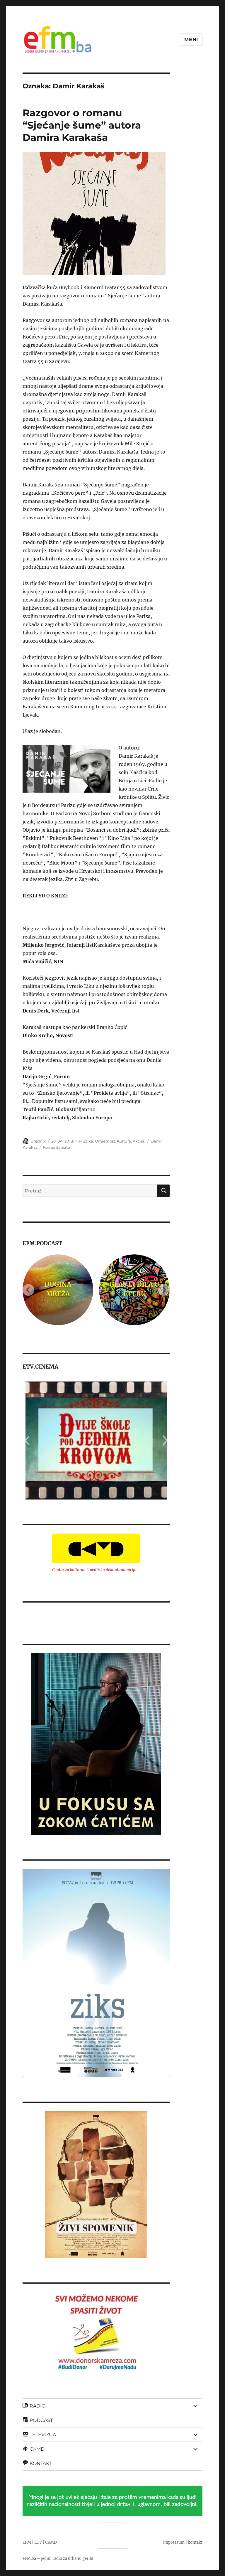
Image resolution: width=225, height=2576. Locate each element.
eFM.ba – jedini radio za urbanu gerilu (58, 2559)
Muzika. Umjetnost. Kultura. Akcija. (112, 1141)
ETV (38, 2542)
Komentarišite (56, 1147)
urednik (38, 1141)
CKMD (51, 2542)
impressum (174, 2542)
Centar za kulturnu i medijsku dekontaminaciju (94, 1570)
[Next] (164, 1290)
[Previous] (28, 1290)
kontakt (195, 2542)
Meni (191, 39)
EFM (27, 2542)
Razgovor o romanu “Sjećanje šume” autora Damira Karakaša (82, 125)
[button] (27, 1441)
